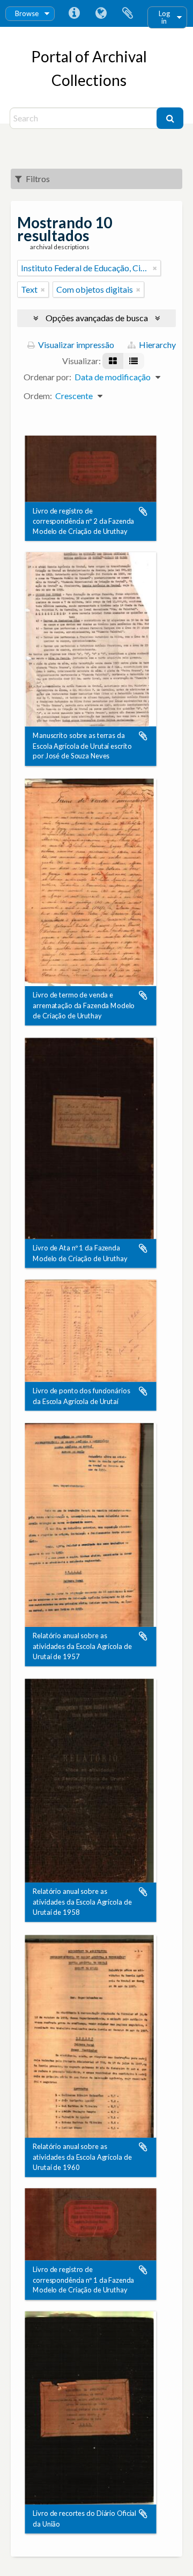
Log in (164, 17)
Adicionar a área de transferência (143, 511)
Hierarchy (157, 345)
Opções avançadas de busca (97, 318)
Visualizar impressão (75, 345)
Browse (27, 13)
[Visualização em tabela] (133, 361)
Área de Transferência (128, 13)
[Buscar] (170, 118)
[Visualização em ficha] (113, 361)
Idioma (101, 13)
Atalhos (74, 13)
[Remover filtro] (155, 268)
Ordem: (38, 396)
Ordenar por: (47, 377)
